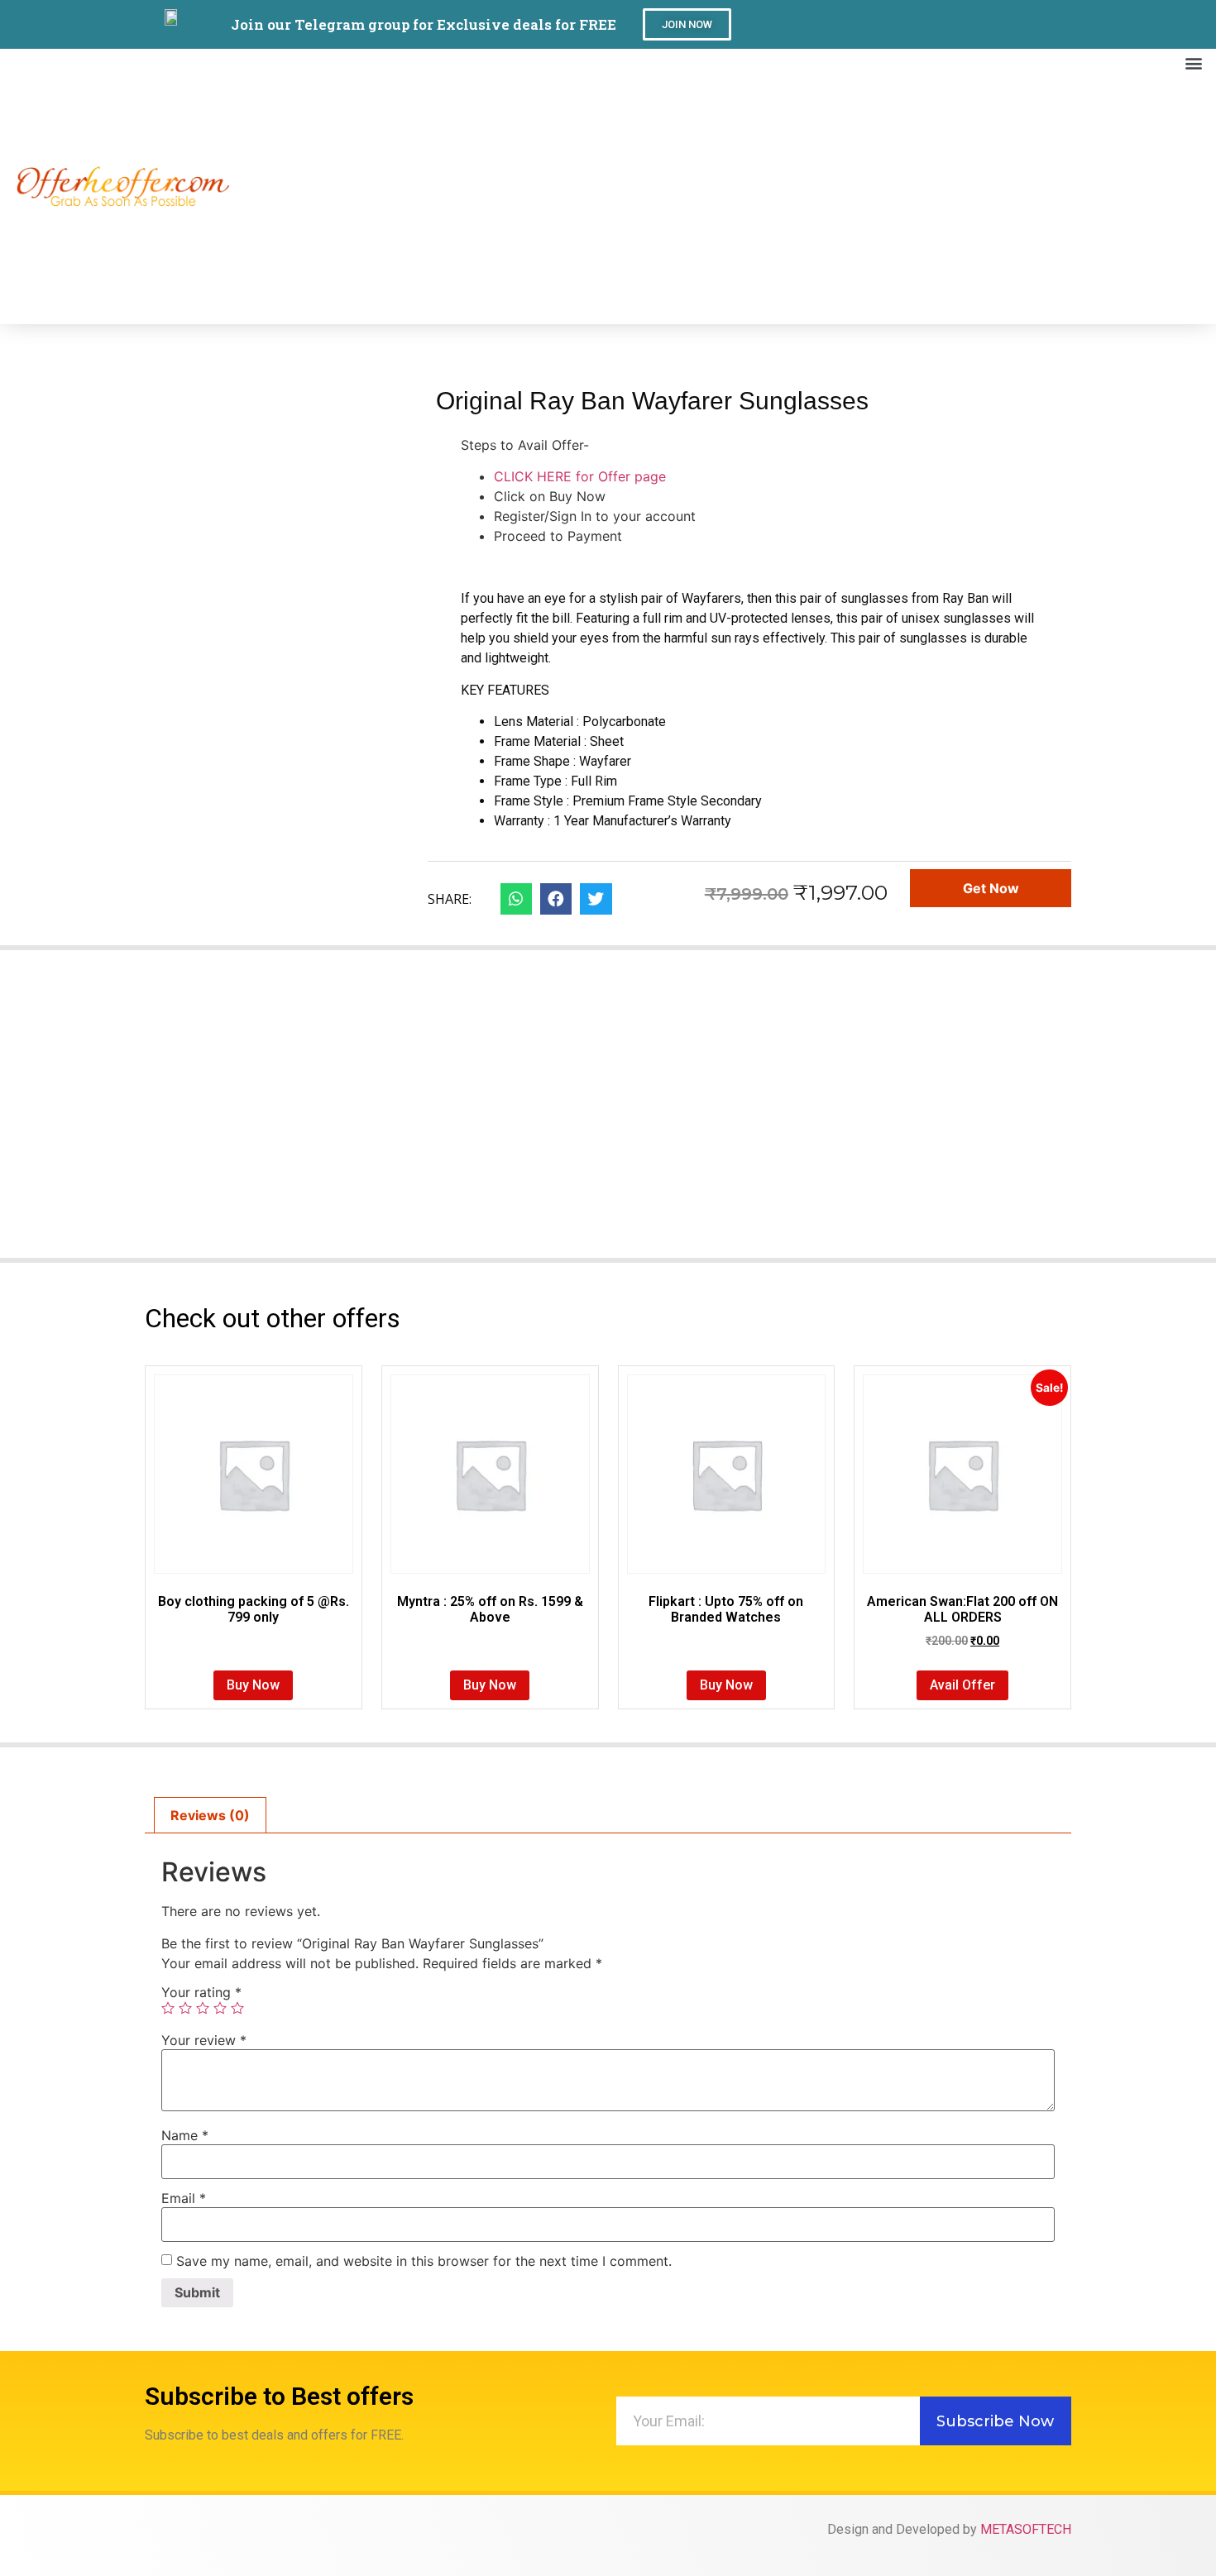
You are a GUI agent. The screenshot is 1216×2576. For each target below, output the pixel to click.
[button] (687, 24)
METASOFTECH (1026, 2529)
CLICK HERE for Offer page (580, 476)
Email (184, 2198)
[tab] (210, 1815)
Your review (204, 2040)
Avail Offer (962, 1685)
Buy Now (253, 1685)
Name (185, 2135)
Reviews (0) (210, 1815)
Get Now (991, 888)
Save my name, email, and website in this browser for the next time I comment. (424, 2261)
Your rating (201, 1992)
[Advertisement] (719, 200)
